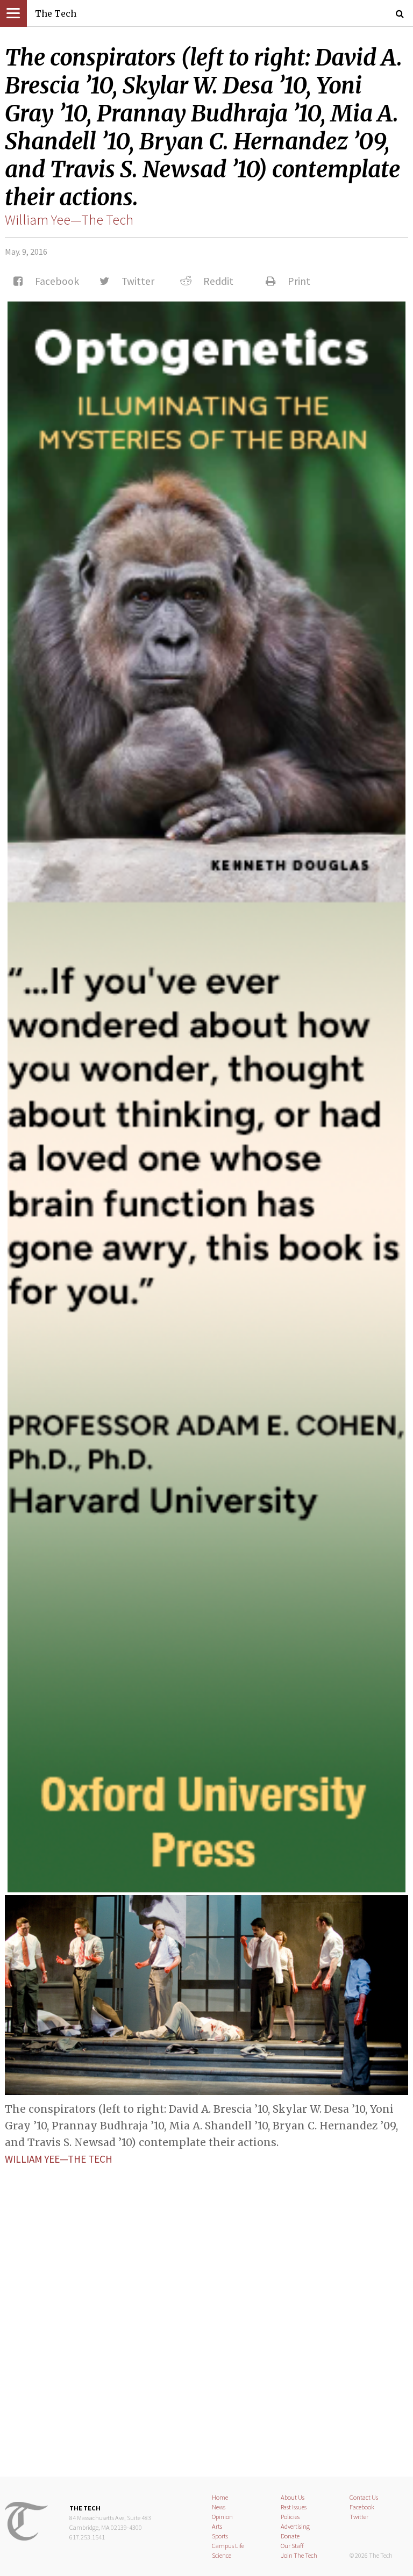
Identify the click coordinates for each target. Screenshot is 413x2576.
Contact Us (364, 2497)
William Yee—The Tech (69, 220)
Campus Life (228, 2546)
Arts (217, 2526)
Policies (290, 2517)
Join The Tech (299, 2555)
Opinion (222, 2517)
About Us (293, 2497)
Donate (290, 2536)
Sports (220, 2536)
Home (220, 2497)
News (219, 2507)
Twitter (359, 2517)
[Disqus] (206, 2312)
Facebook (362, 2507)
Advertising (295, 2526)
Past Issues (294, 2507)
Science (222, 2555)
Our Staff (292, 2546)
